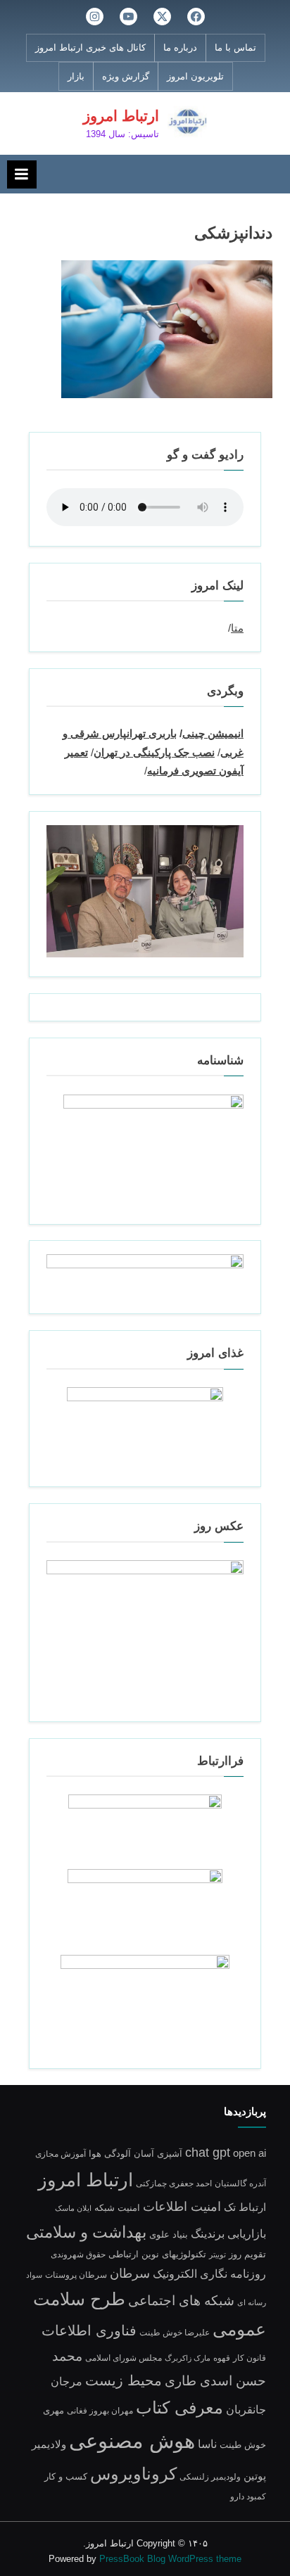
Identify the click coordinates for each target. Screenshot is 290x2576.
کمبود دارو (248, 2496)
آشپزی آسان (158, 2154)
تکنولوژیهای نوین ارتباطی (157, 2255)
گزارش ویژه (126, 76)
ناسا (207, 2444)
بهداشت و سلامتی (86, 2232)
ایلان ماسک (73, 2208)
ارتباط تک (245, 2207)
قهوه (222, 2358)
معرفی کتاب (179, 2408)
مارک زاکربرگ (188, 2358)
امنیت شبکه (117, 2208)
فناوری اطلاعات (89, 2330)
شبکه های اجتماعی (181, 2301)
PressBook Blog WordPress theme (170, 2559)
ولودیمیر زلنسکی (210, 2476)
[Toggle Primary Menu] (22, 174)
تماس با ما (235, 47)
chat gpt (208, 2153)
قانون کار (250, 2358)
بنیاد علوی (169, 2235)
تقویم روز (247, 2254)
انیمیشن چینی (213, 733)
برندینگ (208, 2233)
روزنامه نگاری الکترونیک (209, 2274)
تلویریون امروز (195, 76)
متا (237, 628)
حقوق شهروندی (78, 2254)
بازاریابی (247, 2233)
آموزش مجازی (61, 2154)
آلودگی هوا (110, 2154)
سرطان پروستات (76, 2275)
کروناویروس (133, 2474)
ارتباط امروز (121, 116)
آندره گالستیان (240, 2183)
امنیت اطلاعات (182, 2207)
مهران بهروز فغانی (100, 2410)
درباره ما (180, 47)
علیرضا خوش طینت (175, 2332)
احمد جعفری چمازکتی (174, 2183)
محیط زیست (124, 2380)
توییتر (217, 2255)
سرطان (130, 2274)
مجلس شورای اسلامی (124, 2358)
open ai (250, 2153)
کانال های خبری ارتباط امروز (90, 47)
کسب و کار (66, 2477)
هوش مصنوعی (132, 2441)
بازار (76, 76)
